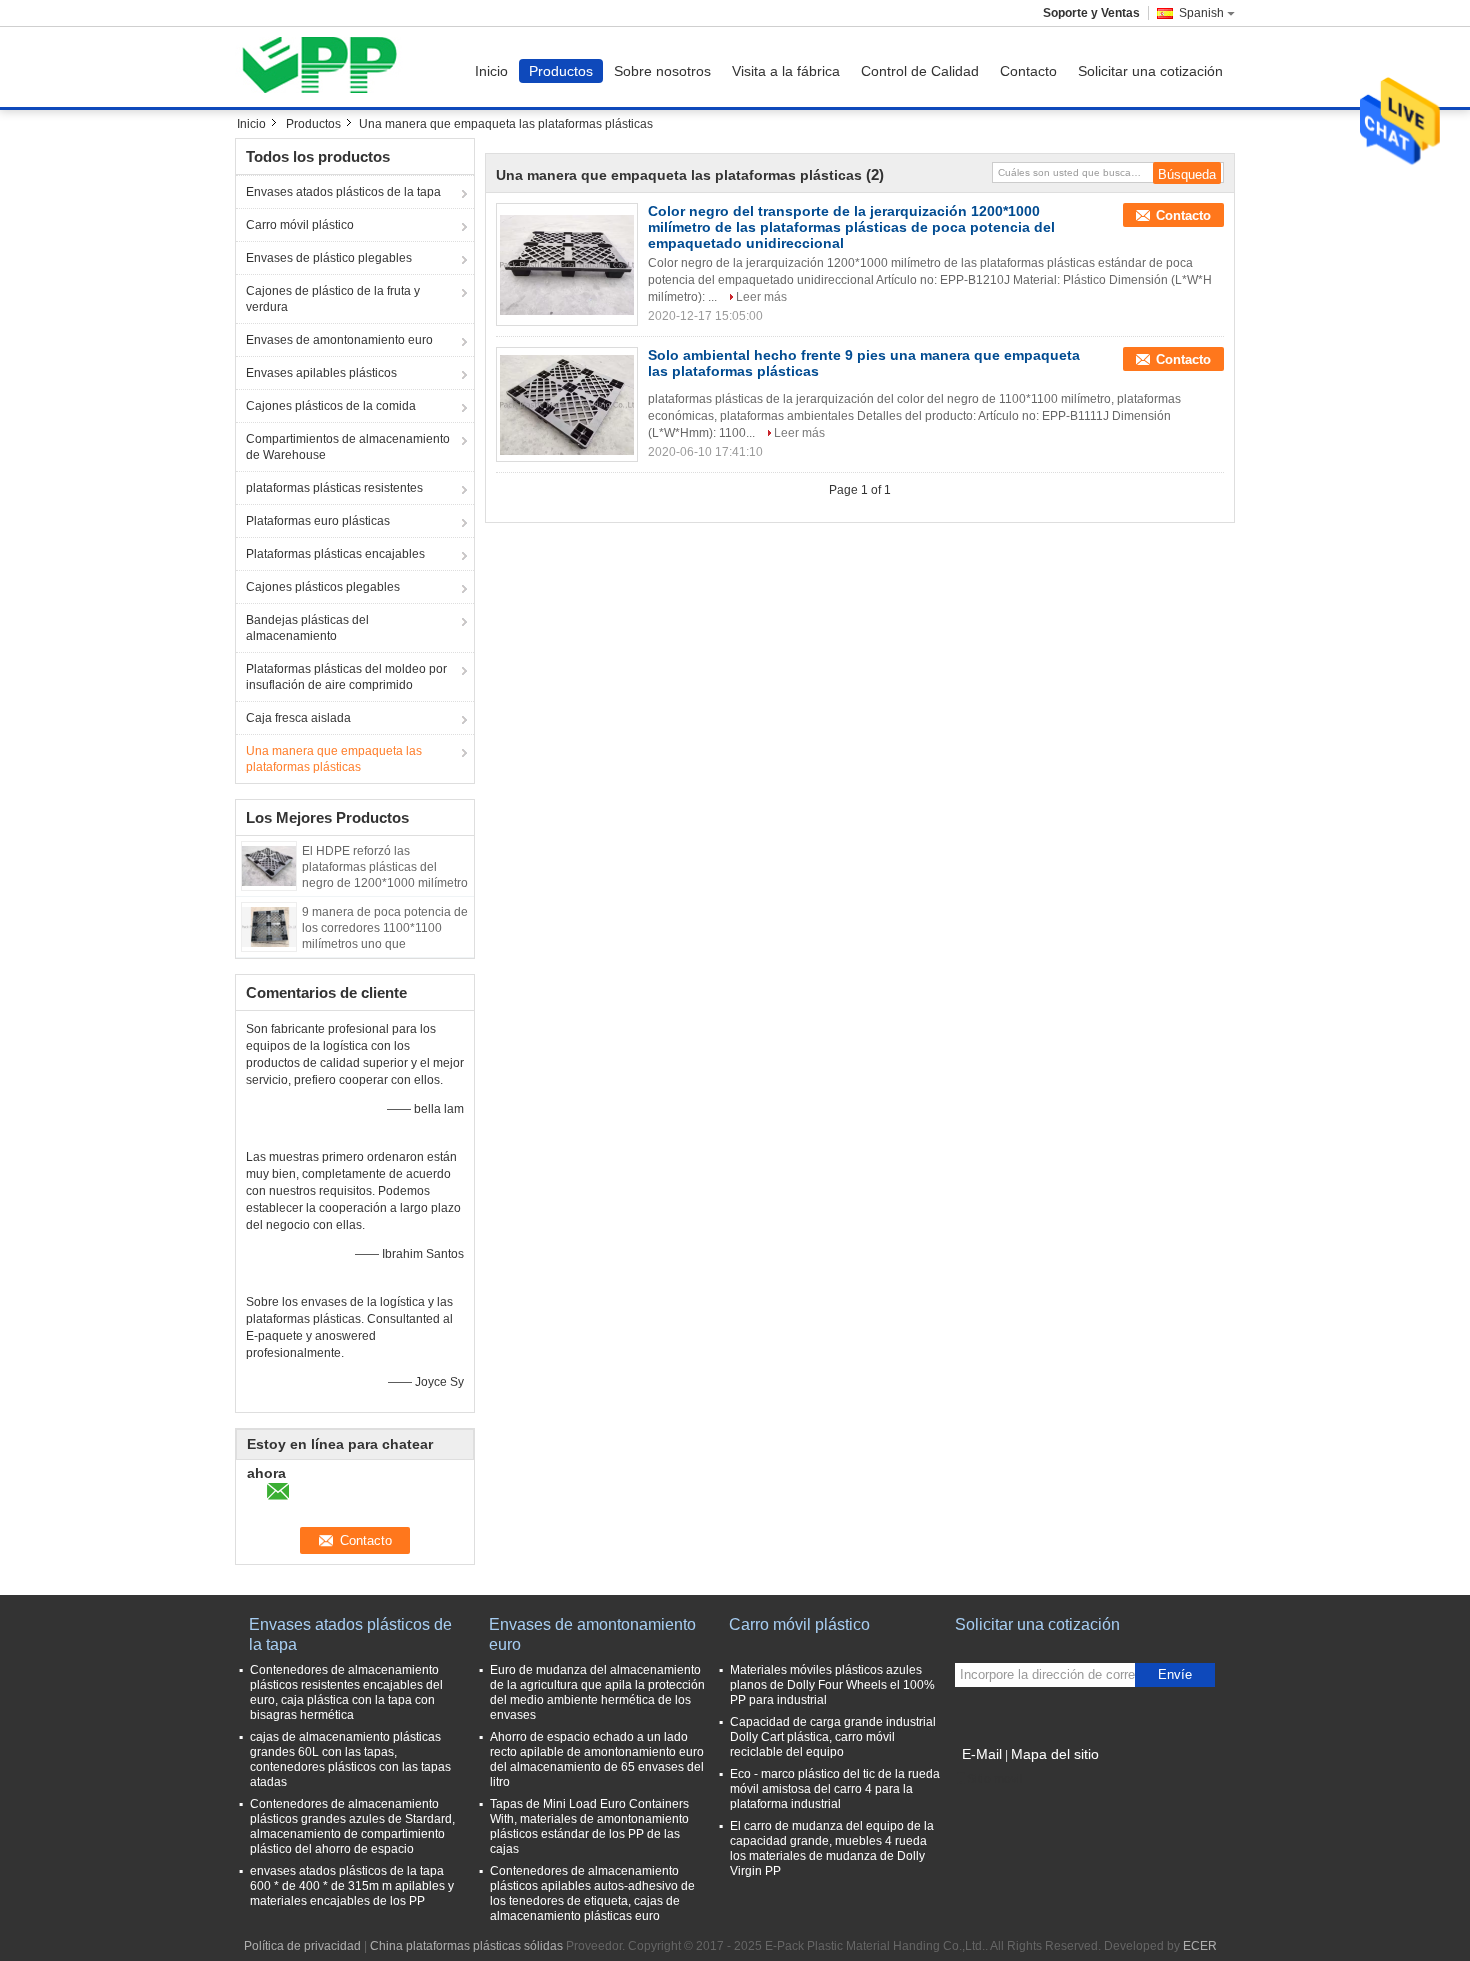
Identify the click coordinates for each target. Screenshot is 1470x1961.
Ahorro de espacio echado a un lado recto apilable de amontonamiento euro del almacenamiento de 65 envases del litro (597, 1759)
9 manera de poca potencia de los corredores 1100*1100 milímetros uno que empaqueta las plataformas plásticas (385, 944)
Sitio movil (995, 1779)
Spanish (1201, 13)
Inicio (491, 71)
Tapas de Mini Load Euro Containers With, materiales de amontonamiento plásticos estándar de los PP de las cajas (589, 1826)
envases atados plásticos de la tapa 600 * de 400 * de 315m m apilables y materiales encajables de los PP (352, 1886)
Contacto (1028, 71)
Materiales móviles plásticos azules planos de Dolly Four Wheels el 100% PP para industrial (832, 1685)
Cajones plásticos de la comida (331, 406)
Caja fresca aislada (298, 718)
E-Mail (982, 1754)
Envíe (1175, 1674)
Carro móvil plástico (300, 225)
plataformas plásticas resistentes (334, 488)
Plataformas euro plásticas (318, 521)
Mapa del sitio (1055, 1754)
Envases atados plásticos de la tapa (343, 192)
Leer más (761, 297)
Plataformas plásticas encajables (335, 554)
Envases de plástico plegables (329, 258)
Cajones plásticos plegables (323, 587)
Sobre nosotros (662, 71)
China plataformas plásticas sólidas (466, 1946)
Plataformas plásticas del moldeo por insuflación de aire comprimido (346, 677)
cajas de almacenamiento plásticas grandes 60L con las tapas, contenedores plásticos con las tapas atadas (350, 1759)
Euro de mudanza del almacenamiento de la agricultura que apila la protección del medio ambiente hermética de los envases (597, 1692)
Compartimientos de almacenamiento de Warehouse (348, 447)
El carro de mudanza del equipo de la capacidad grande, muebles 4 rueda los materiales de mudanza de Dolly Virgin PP (832, 1848)
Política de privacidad (302, 1946)
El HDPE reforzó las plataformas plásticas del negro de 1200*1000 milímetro (385, 867)
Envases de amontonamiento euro (339, 340)
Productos (561, 71)
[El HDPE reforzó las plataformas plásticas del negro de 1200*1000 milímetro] (269, 865)
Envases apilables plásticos (321, 373)
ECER (1200, 1946)
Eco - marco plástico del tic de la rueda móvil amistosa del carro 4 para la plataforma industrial (835, 1789)
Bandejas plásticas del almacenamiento (307, 628)
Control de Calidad (920, 71)
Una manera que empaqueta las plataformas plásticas (334, 759)
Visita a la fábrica (786, 71)
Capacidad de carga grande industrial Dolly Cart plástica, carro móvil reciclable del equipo (833, 1737)
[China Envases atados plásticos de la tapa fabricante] (325, 67)
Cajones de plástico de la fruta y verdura (333, 299)
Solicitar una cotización (1150, 71)
